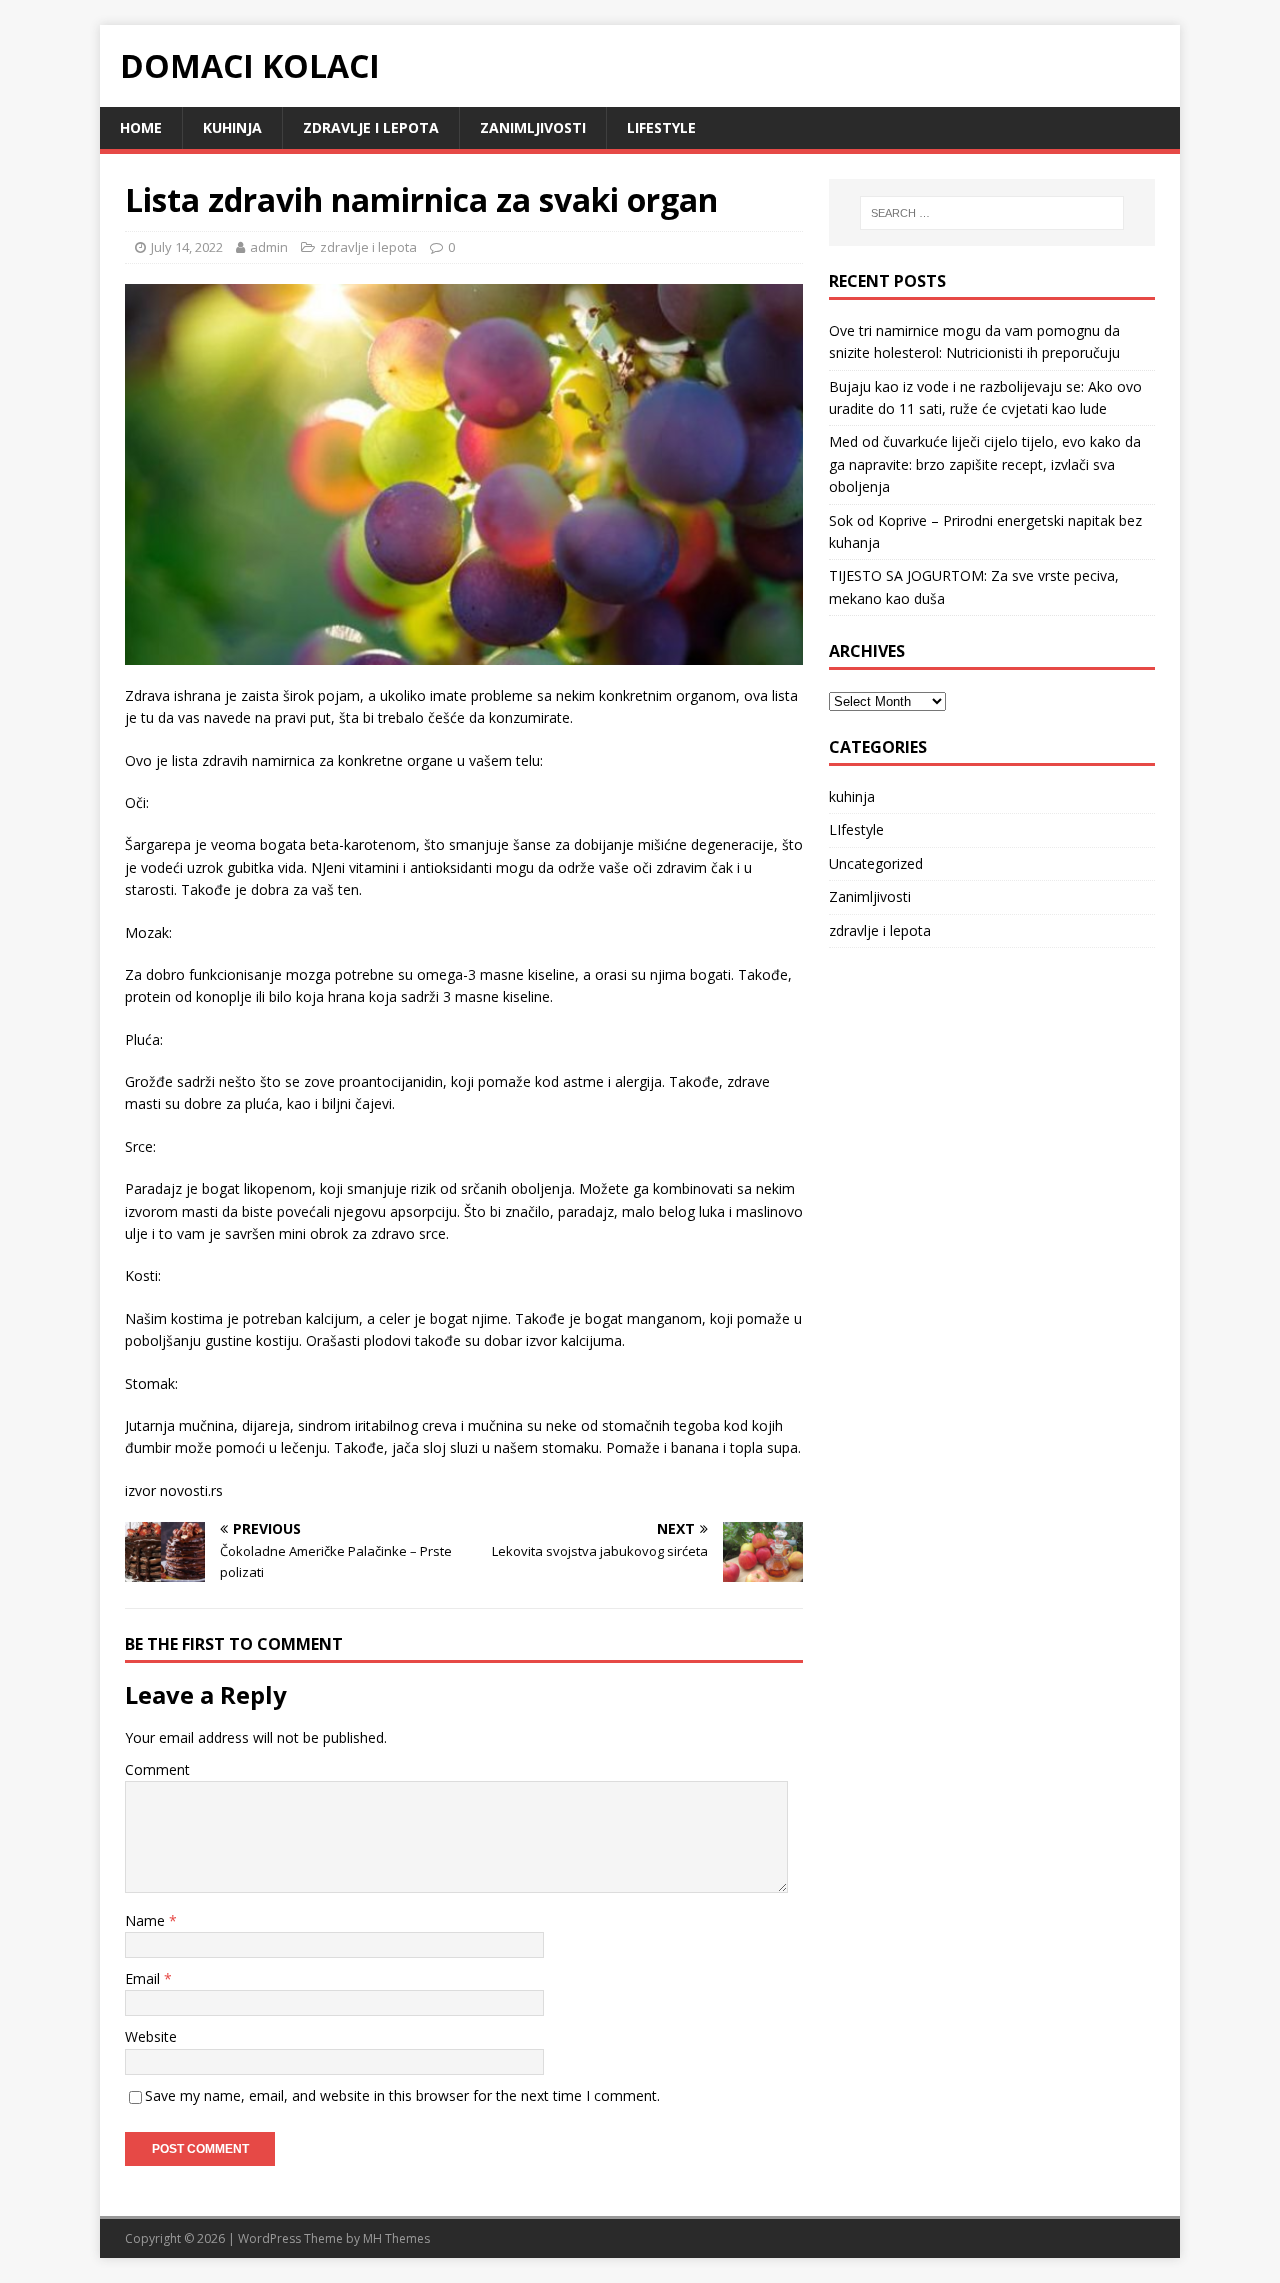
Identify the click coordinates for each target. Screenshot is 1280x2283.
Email (144, 1978)
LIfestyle (661, 127)
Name (147, 1920)
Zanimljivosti (533, 127)
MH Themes (396, 2238)
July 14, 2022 (187, 247)
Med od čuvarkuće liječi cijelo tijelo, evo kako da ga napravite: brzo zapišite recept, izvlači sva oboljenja (985, 464)
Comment (157, 1769)
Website (151, 2036)
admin (269, 247)
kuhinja (232, 127)
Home (141, 127)
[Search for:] (992, 213)
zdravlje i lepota (371, 127)
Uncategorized (876, 863)
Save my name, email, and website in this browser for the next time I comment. (402, 2095)
